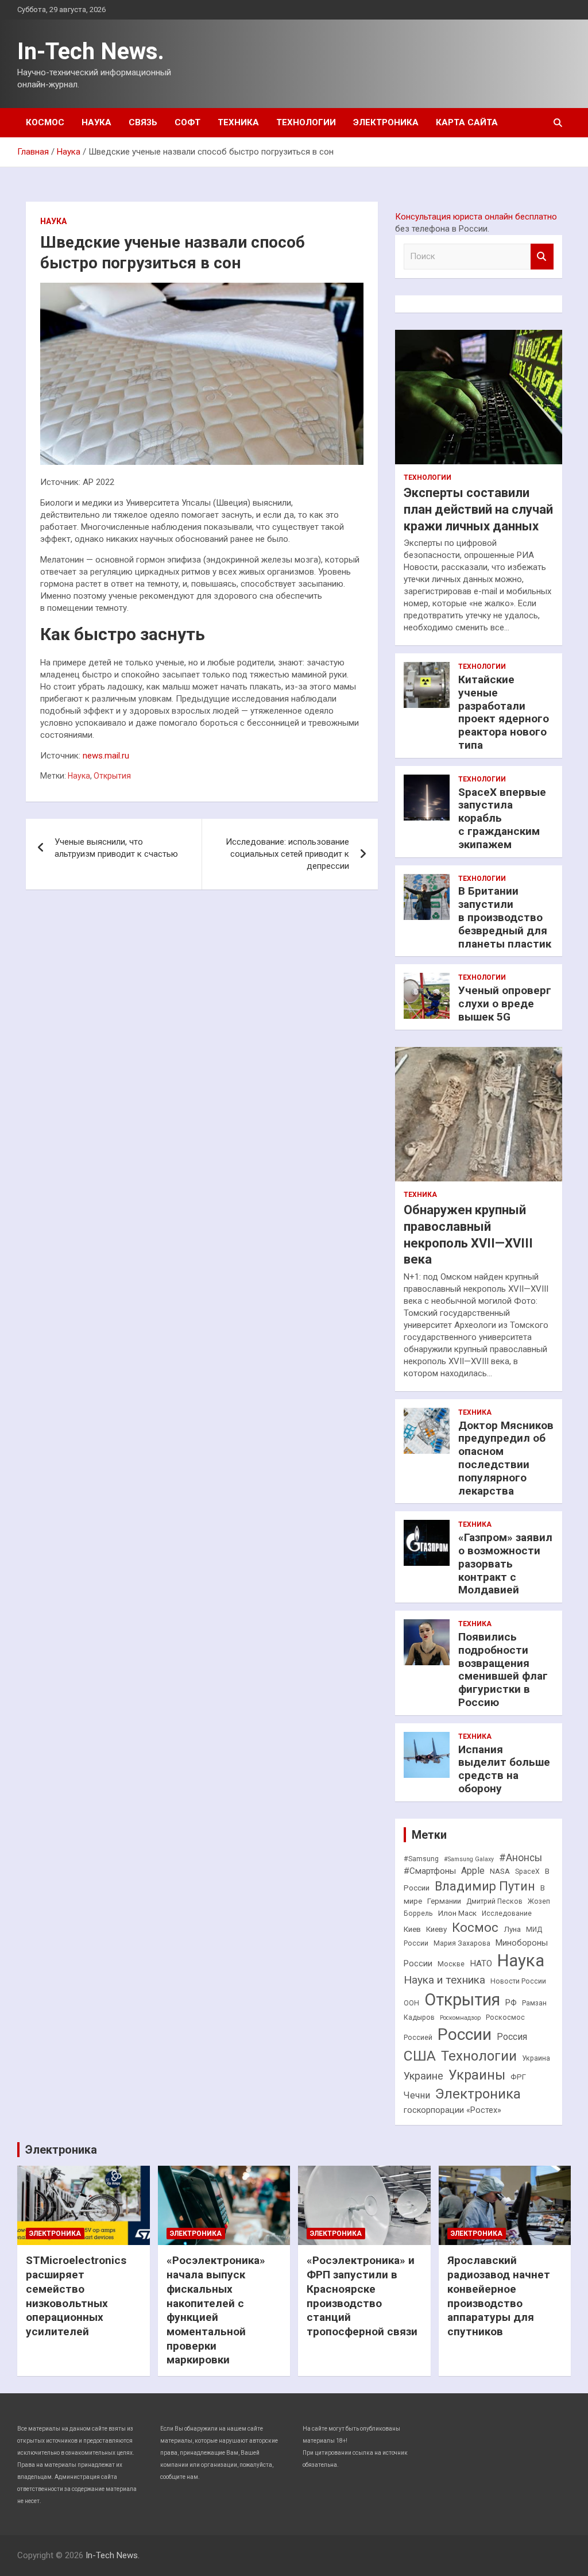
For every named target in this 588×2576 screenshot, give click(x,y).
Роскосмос (505, 2017)
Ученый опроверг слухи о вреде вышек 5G (505, 1004)
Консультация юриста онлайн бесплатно (476, 217)
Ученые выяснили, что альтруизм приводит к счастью (116, 848)
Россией (418, 2038)
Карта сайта (467, 122)
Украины (477, 2075)
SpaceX (527, 1872)
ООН (411, 2003)
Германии (444, 1901)
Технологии (306, 122)
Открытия (112, 776)
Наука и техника (444, 1980)
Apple (473, 1871)
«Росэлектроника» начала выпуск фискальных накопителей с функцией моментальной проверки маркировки (216, 2310)
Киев (412, 1929)
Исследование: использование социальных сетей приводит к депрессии (287, 854)
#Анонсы (521, 1858)
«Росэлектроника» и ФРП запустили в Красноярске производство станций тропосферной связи (362, 2296)
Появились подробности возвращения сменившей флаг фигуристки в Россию (503, 1670)
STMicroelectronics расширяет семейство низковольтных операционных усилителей (76, 2296)
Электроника (386, 122)
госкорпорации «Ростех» (452, 2110)
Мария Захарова (462, 1943)
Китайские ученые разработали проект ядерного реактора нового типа (504, 712)
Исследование (507, 1913)
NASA (500, 1871)
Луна (512, 1929)
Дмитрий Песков (494, 1901)
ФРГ (518, 2077)
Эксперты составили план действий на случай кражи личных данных (478, 509)
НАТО (481, 1963)
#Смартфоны (430, 1871)
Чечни (417, 2095)
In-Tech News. (91, 51)
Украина (536, 2058)
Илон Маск (457, 1913)
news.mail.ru (106, 756)
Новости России (518, 1981)
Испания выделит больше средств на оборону (504, 1769)
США (420, 2056)
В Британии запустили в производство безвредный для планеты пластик (505, 917)
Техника (238, 122)
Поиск (542, 257)
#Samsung (421, 1859)
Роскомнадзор (460, 2018)
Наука (96, 122)
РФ (511, 2003)
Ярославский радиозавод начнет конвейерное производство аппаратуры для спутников (499, 2296)
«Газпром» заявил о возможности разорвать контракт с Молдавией (505, 1564)
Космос (45, 122)
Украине (423, 2076)
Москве (451, 1964)
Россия (512, 2037)
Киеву (436, 1929)
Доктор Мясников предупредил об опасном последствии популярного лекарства (506, 1458)
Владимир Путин (485, 1886)
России (465, 2034)
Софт (187, 122)
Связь (143, 122)
